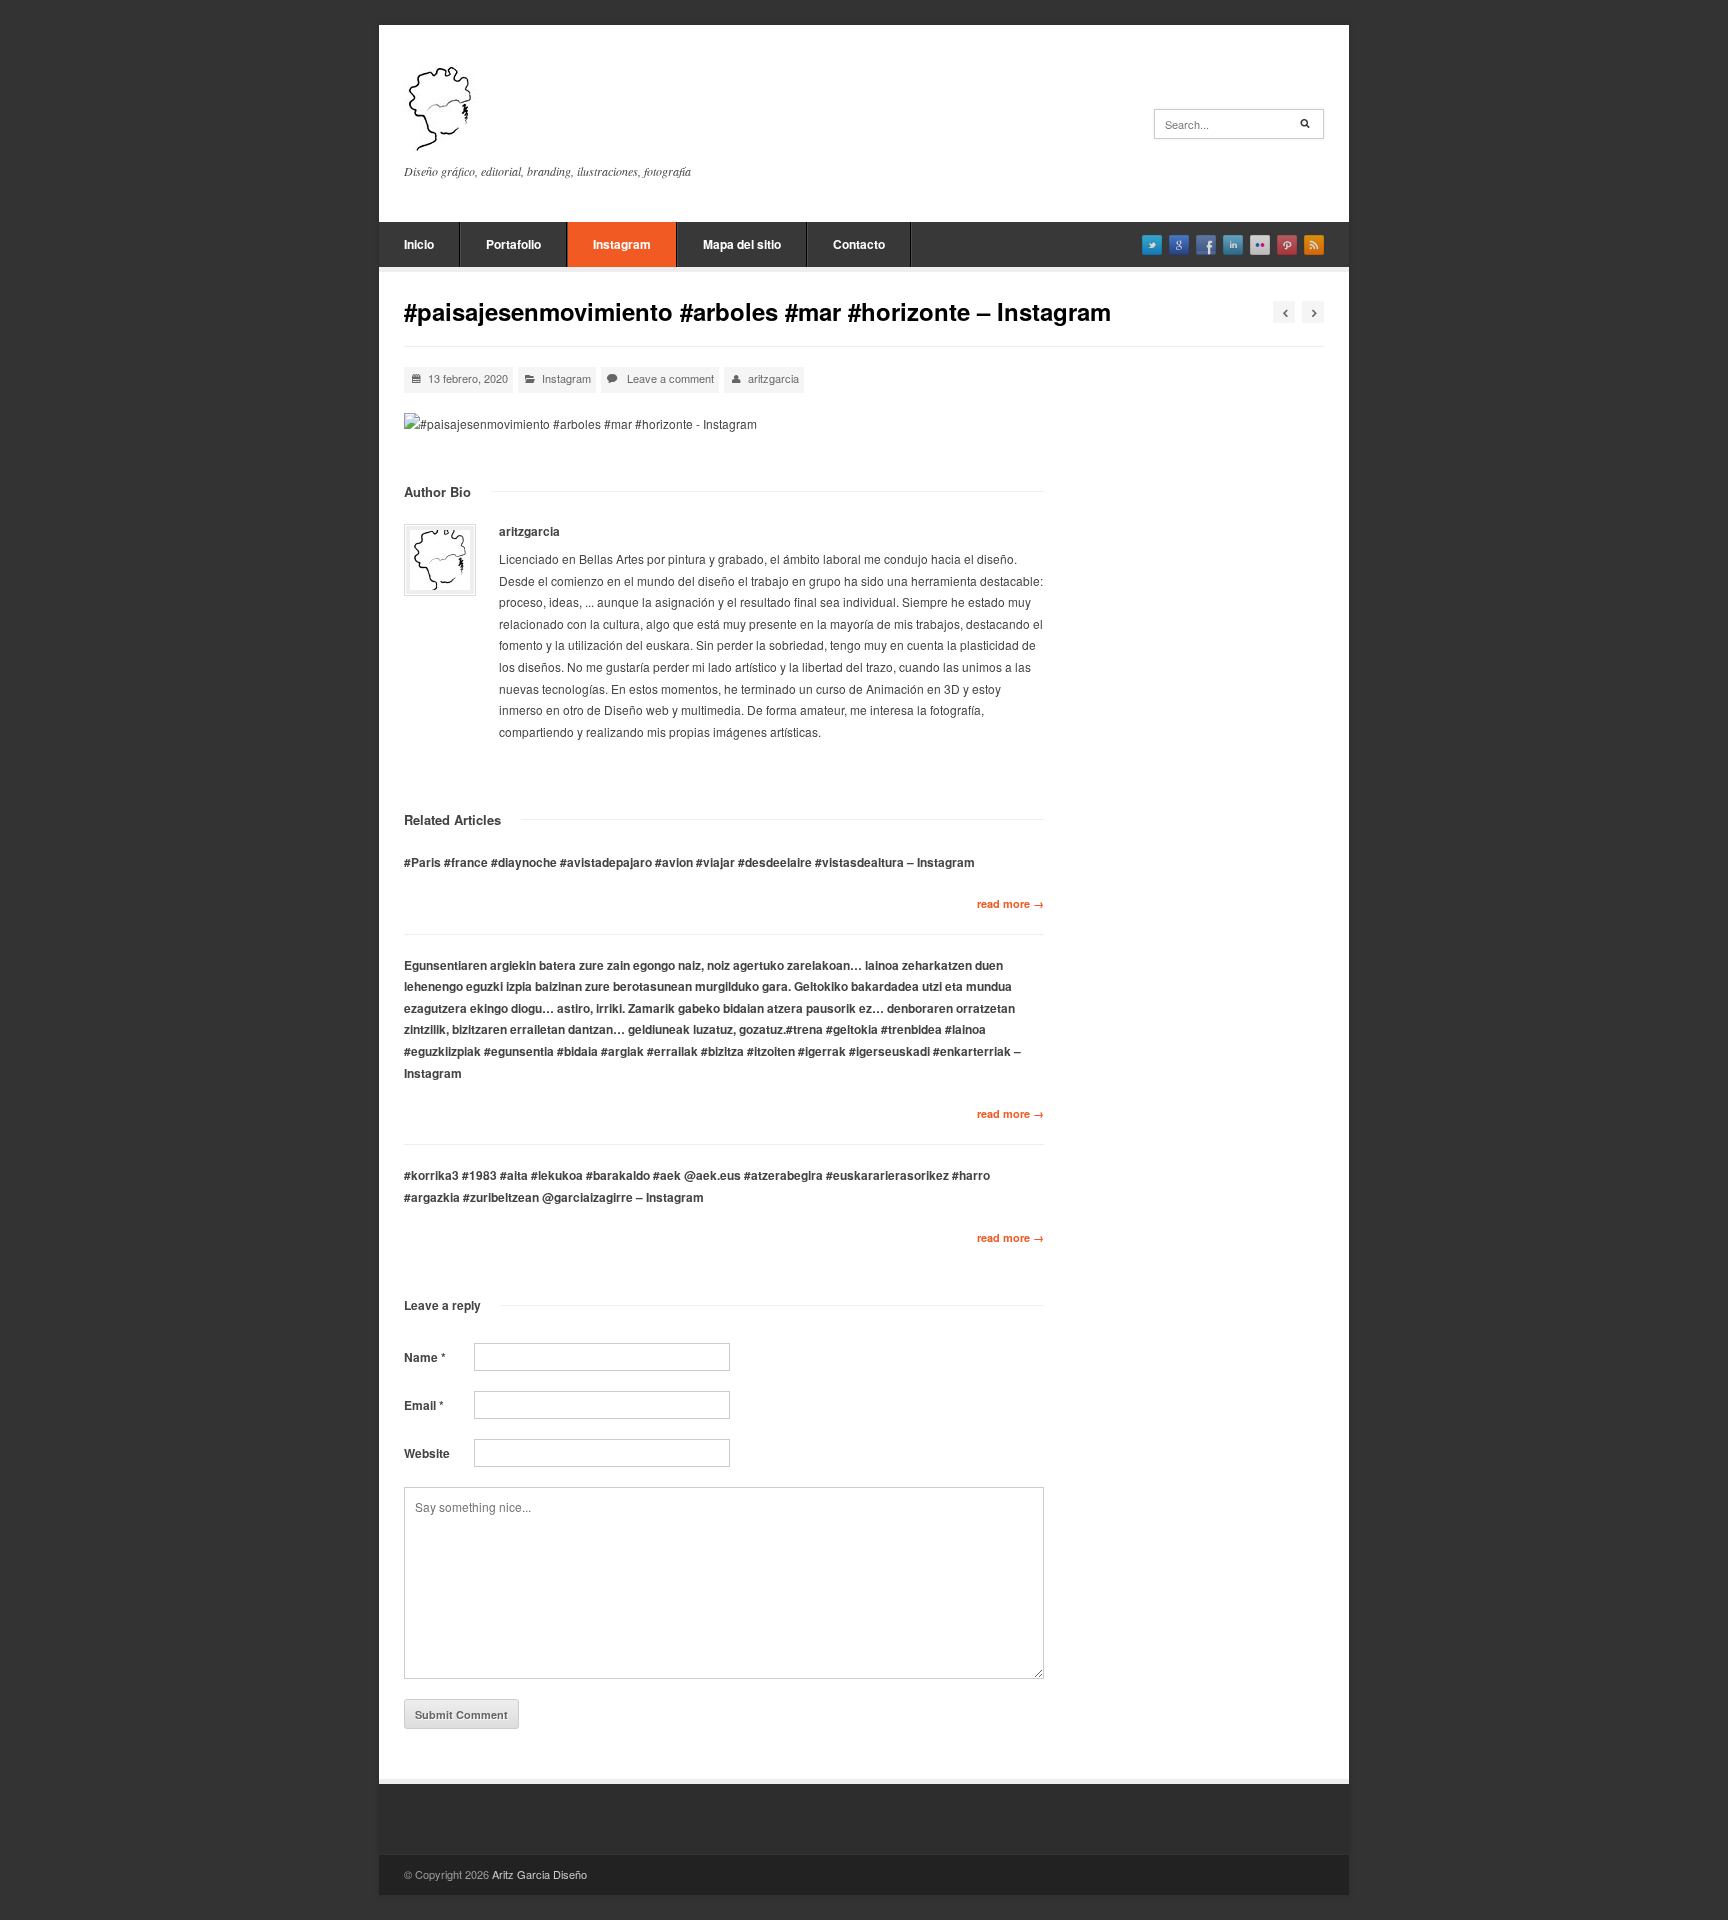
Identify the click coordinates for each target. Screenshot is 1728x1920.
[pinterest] (1287, 245)
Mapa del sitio (742, 244)
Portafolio (513, 244)
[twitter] (1152, 245)
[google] (1179, 245)
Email (424, 1405)
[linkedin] (1233, 245)
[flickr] (1260, 245)
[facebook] (1206, 245)
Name (425, 1357)
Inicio (419, 244)
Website (427, 1453)
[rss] (1314, 245)
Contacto (859, 244)
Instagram (622, 244)
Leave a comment (670, 378)
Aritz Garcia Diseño (539, 1874)
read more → (1010, 903)
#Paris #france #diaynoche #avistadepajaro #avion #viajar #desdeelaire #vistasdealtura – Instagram (689, 862)
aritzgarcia (773, 378)
